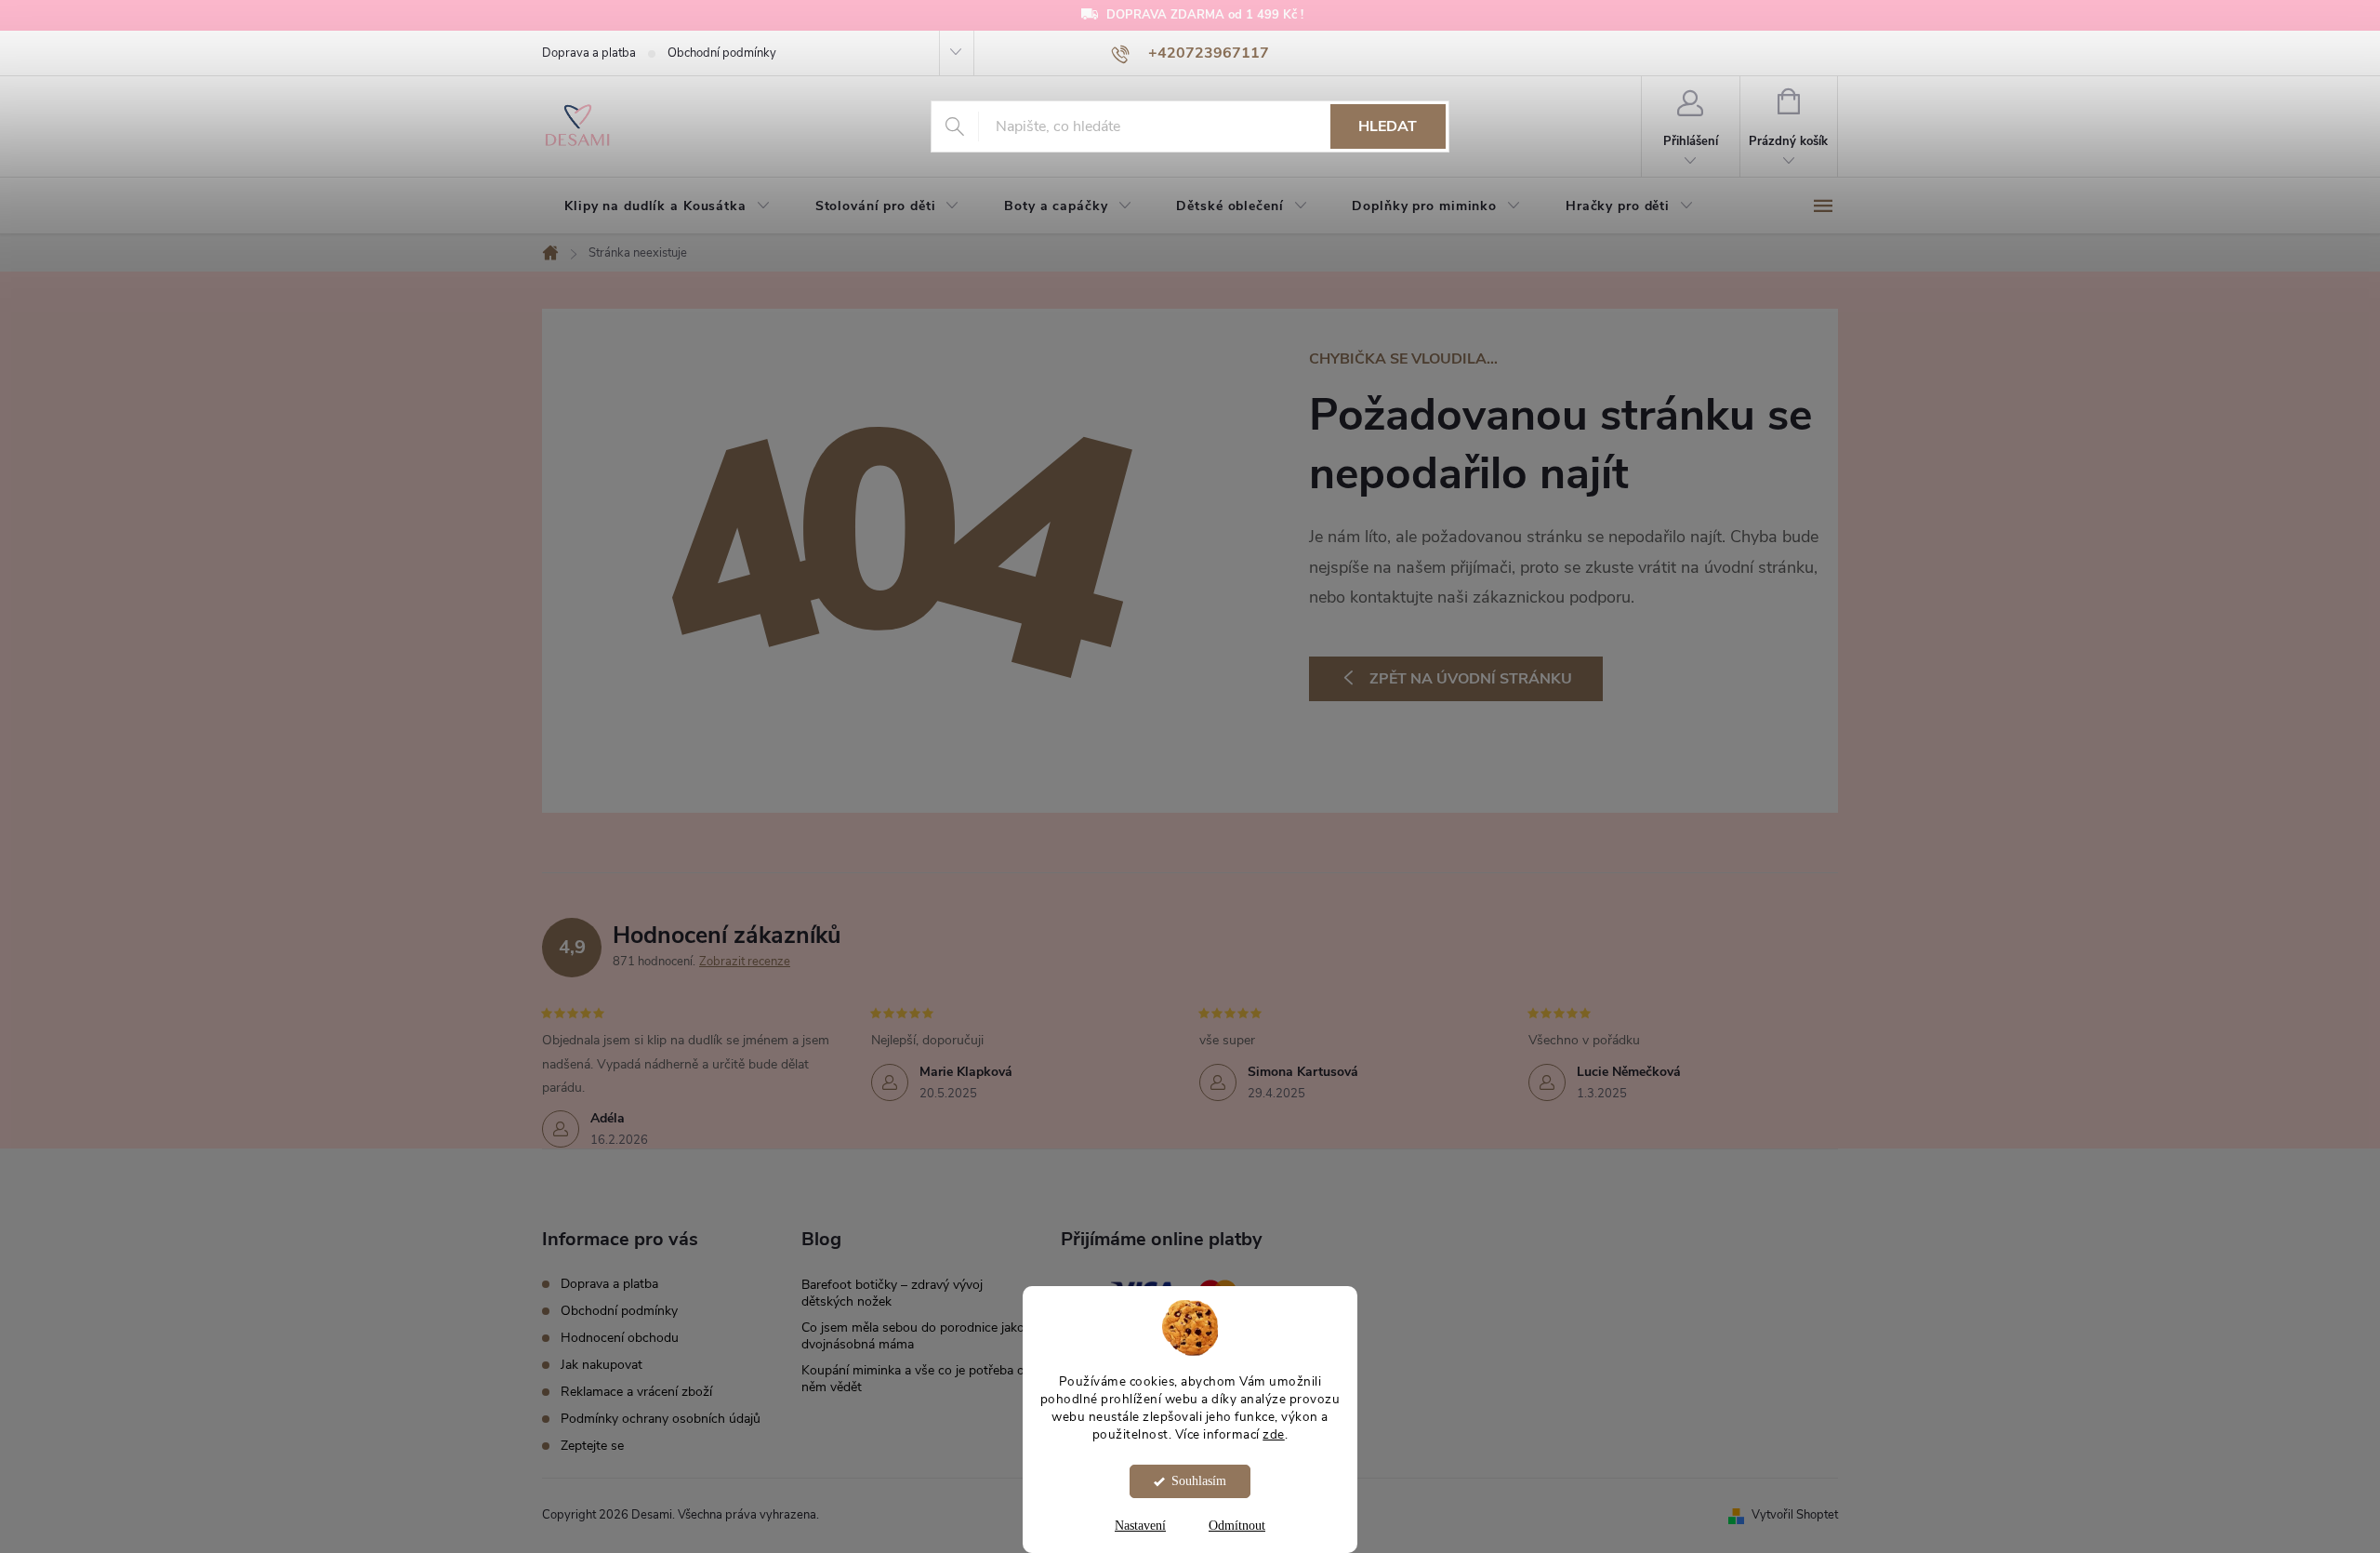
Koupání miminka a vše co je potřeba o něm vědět (913, 1379)
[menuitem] (668, 206)
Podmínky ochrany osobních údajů (661, 1419)
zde (1274, 1434)
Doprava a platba (589, 53)
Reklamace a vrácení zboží (636, 1392)
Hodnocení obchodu (620, 1338)
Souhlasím (1199, 1481)
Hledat (1388, 126)
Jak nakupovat (602, 1365)
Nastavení (1140, 1526)
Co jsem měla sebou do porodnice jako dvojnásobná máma (913, 1336)
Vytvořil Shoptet (1795, 1515)
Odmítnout (1237, 1526)
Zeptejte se (592, 1446)
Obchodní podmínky (722, 53)
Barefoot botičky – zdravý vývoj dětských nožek (892, 1293)
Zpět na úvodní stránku (1471, 679)
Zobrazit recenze (745, 962)
